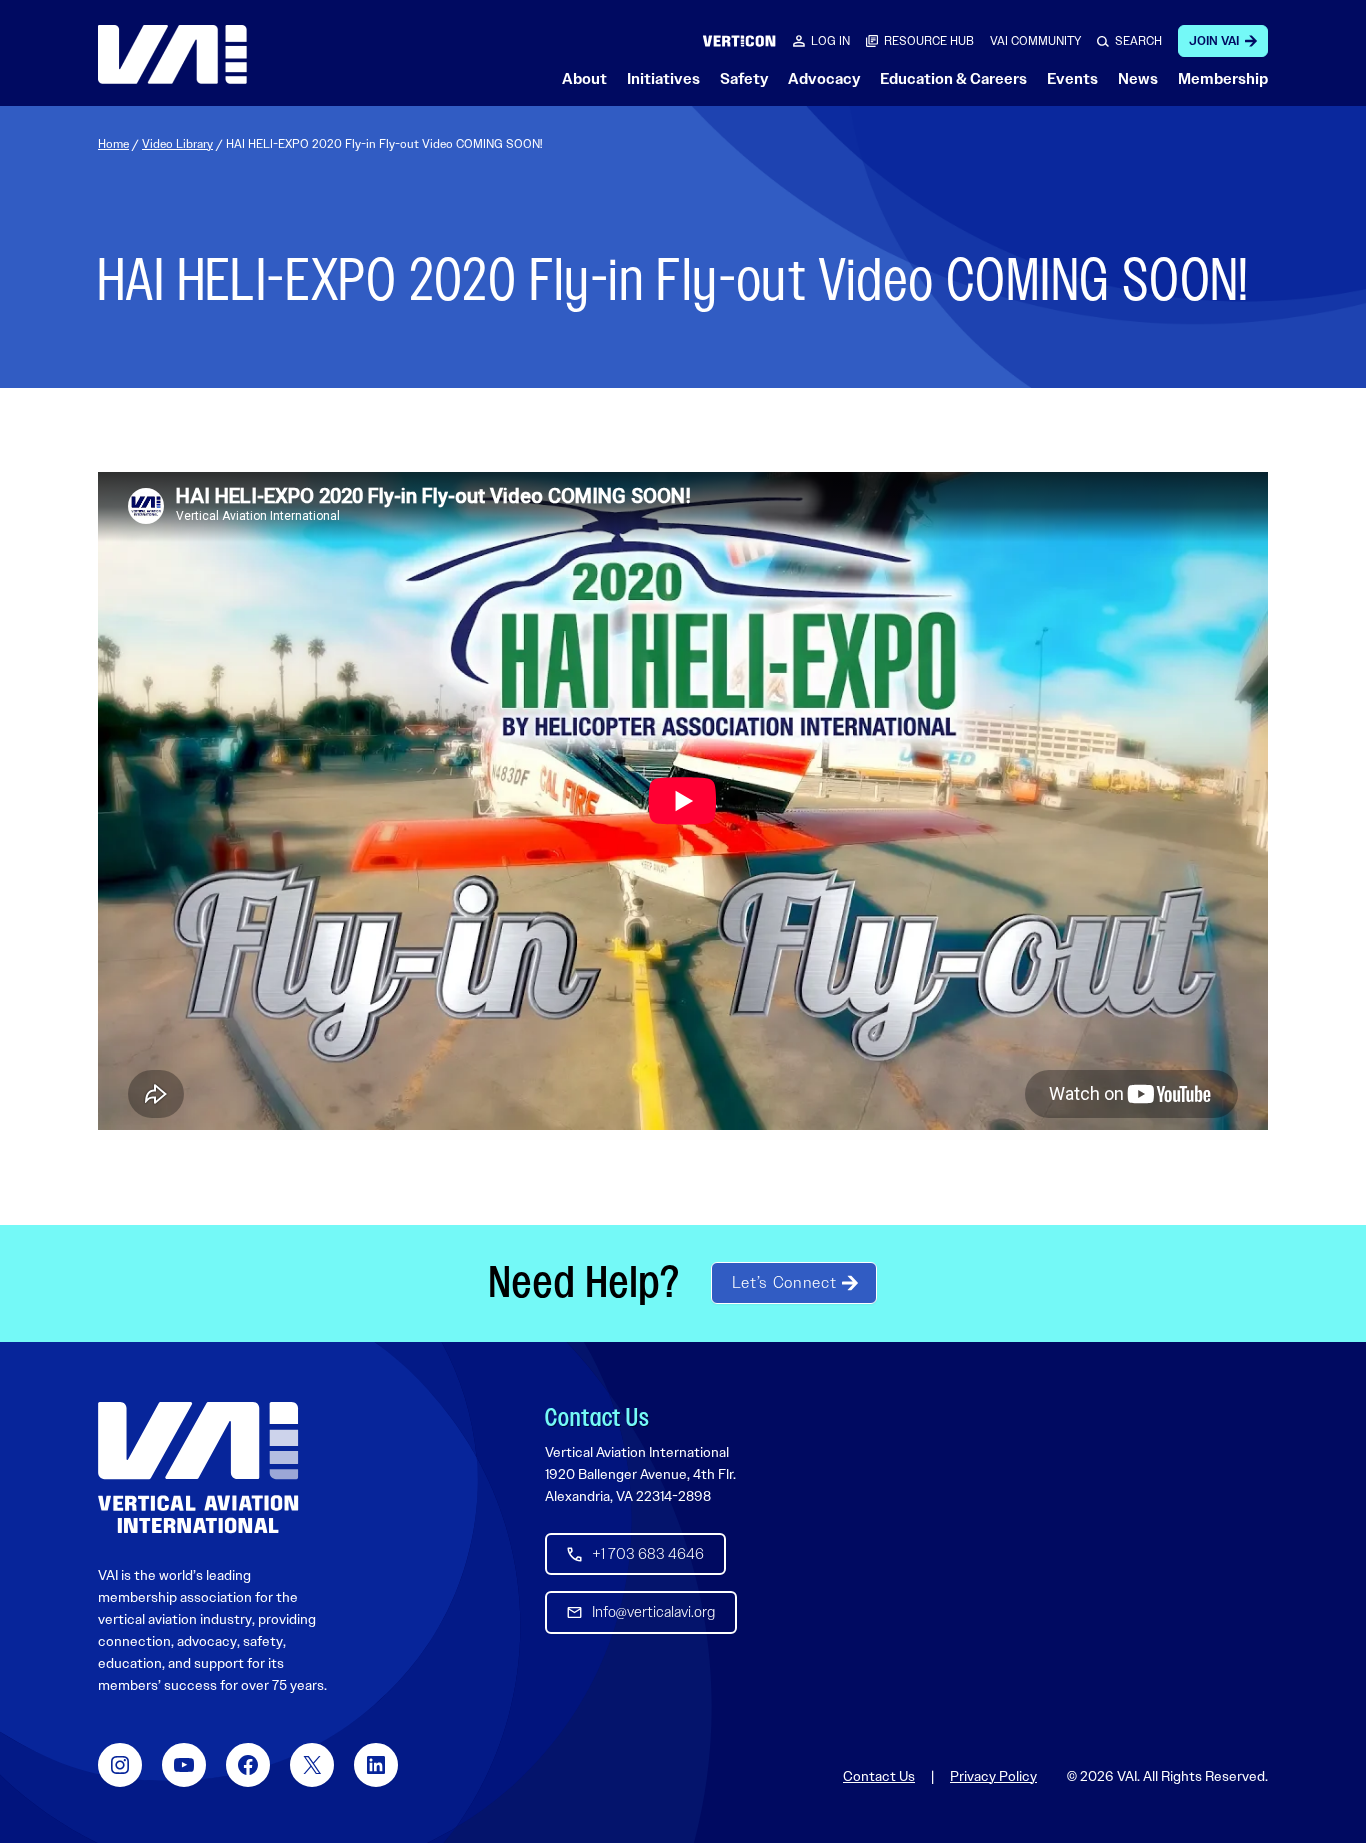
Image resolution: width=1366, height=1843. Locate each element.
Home (113, 144)
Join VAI (1214, 41)
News (1138, 79)
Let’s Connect (784, 1282)
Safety (744, 79)
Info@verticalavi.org (653, 1612)
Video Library (177, 144)
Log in (830, 41)
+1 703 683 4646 (648, 1554)
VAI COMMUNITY (1035, 41)
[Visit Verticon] (739, 40)
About (584, 79)
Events (1072, 79)
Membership (1223, 79)
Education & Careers (953, 79)
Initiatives (663, 79)
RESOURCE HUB (929, 41)
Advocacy (824, 79)
